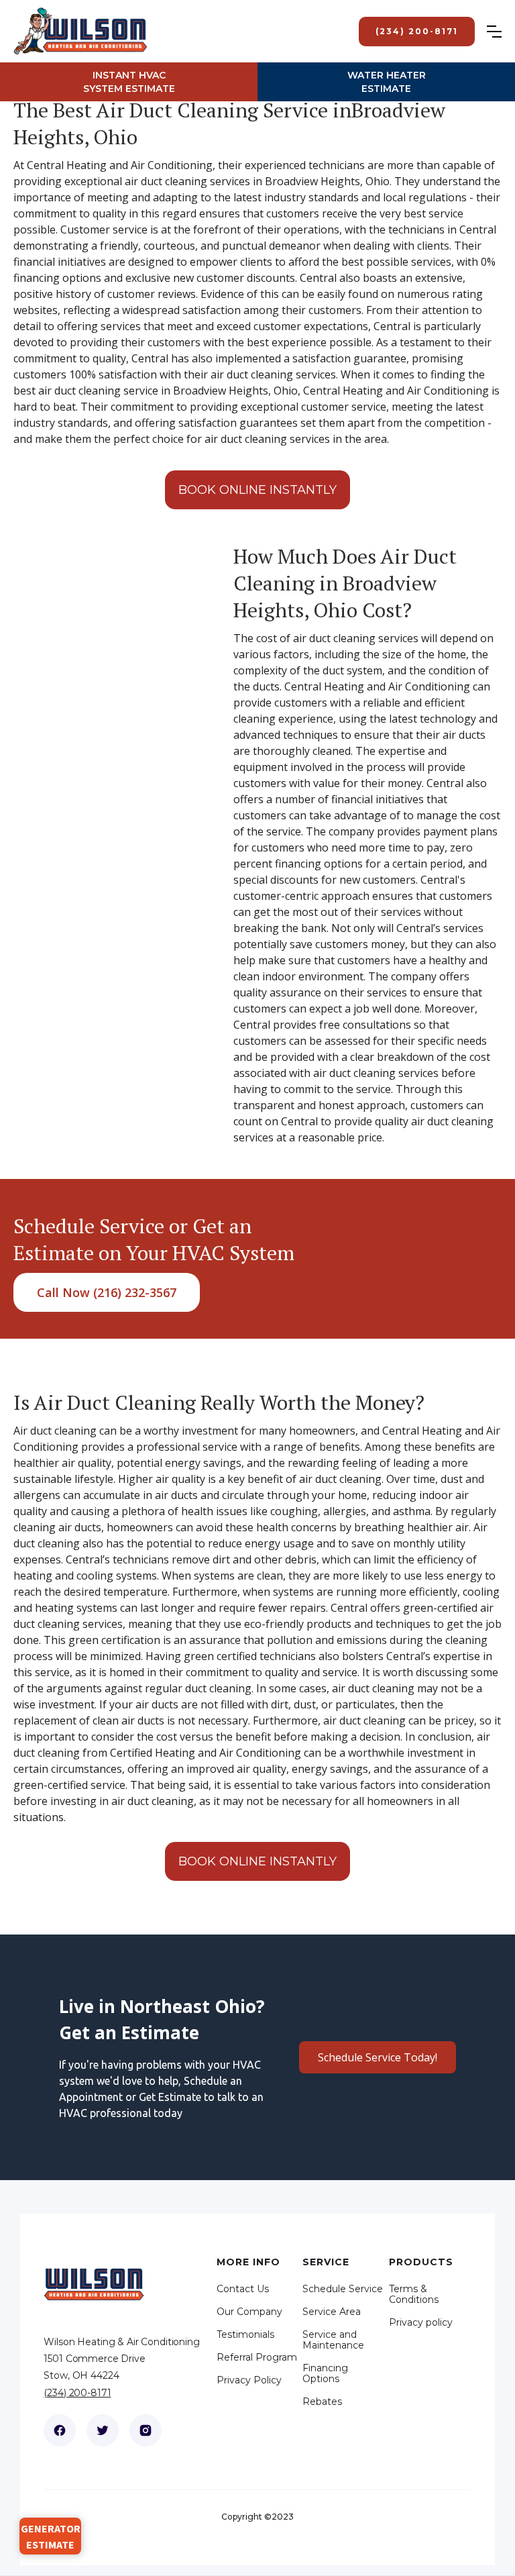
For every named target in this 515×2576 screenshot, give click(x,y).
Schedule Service (343, 2289)
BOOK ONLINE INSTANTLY (257, 490)
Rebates (322, 2402)
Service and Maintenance (333, 2340)
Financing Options (325, 2373)
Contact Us (243, 2289)
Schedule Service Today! (378, 2057)
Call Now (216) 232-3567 (107, 1292)
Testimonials (245, 2334)
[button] (501, 32)
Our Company (249, 2312)
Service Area (332, 2312)
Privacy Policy (249, 2380)
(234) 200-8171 (77, 2393)
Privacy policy (421, 2322)
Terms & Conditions (414, 2294)
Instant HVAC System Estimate (129, 82)
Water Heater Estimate (387, 82)
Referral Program (257, 2357)
